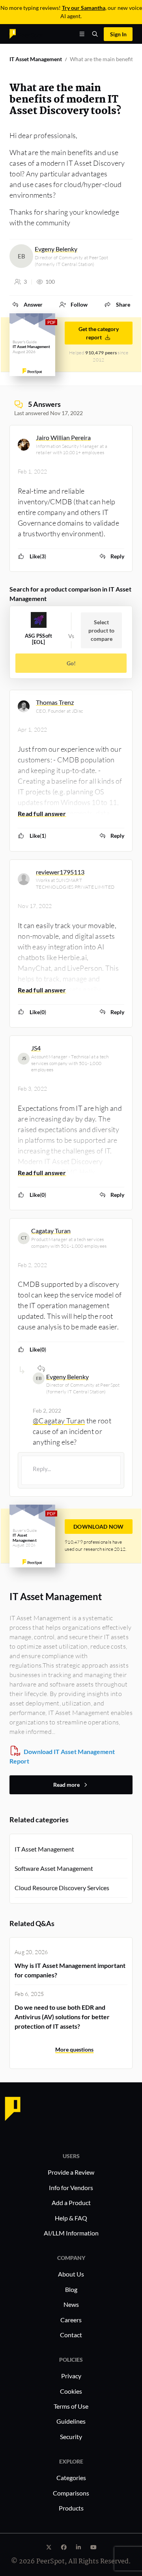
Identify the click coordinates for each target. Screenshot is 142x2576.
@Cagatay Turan (59, 1421)
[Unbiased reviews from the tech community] (26, 33)
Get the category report (99, 333)
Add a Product (71, 2203)
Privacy (71, 2376)
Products (71, 2508)
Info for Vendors (71, 2188)
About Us (71, 2274)
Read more (66, 1785)
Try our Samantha (84, 8)
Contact (71, 2335)
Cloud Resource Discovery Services (62, 1888)
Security (71, 2437)
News (71, 2304)
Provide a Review (71, 2172)
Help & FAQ (71, 2218)
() (38, 556)
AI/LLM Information (71, 2233)
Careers (71, 2320)
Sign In (118, 34)
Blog (71, 2289)
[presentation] (71, 1470)
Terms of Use (71, 2406)
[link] (27, 304)
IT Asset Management (36, 59)
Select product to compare (101, 630)
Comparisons (71, 2493)
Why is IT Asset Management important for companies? (70, 1970)
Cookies (71, 2391)
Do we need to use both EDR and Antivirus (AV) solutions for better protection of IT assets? (62, 2017)
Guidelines (71, 2421)
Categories (71, 2478)
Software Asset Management (54, 1868)
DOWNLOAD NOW (99, 1527)
